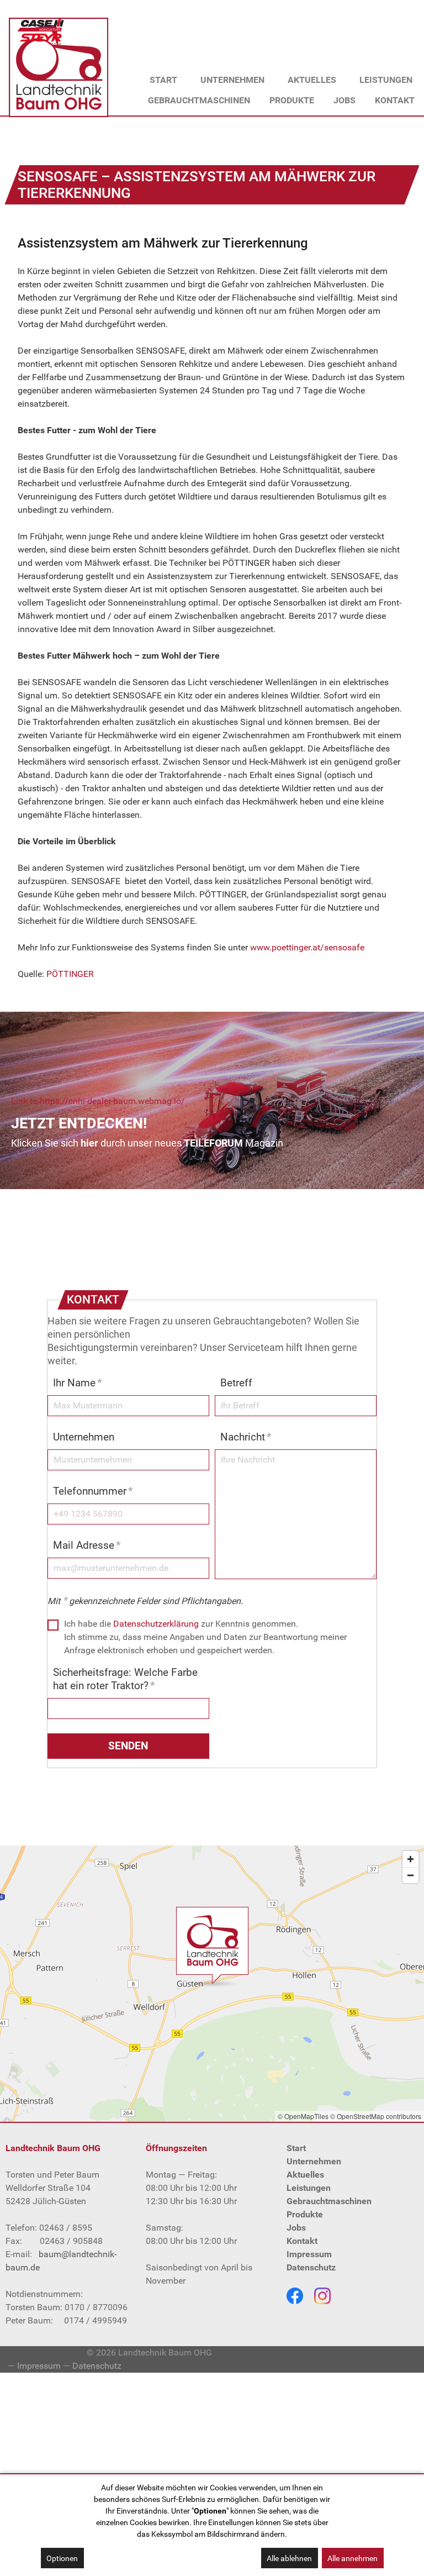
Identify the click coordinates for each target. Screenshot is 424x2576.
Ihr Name (78, 1383)
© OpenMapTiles (303, 2116)
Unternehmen (84, 1437)
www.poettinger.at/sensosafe (307, 947)
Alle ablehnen (289, 2558)
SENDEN (128, 1746)
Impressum (39, 2366)
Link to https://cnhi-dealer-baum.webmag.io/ (98, 1101)
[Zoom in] (410, 1859)
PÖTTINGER (70, 974)
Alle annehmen (353, 2558)
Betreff (236, 1383)
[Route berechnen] (212, 1945)
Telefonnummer (93, 1491)
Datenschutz (97, 2366)
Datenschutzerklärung (156, 1624)
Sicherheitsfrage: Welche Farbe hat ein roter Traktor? (125, 1679)
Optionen (62, 2558)
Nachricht (246, 1437)
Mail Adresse (87, 1545)
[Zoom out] (410, 1875)
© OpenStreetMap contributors (376, 2116)
